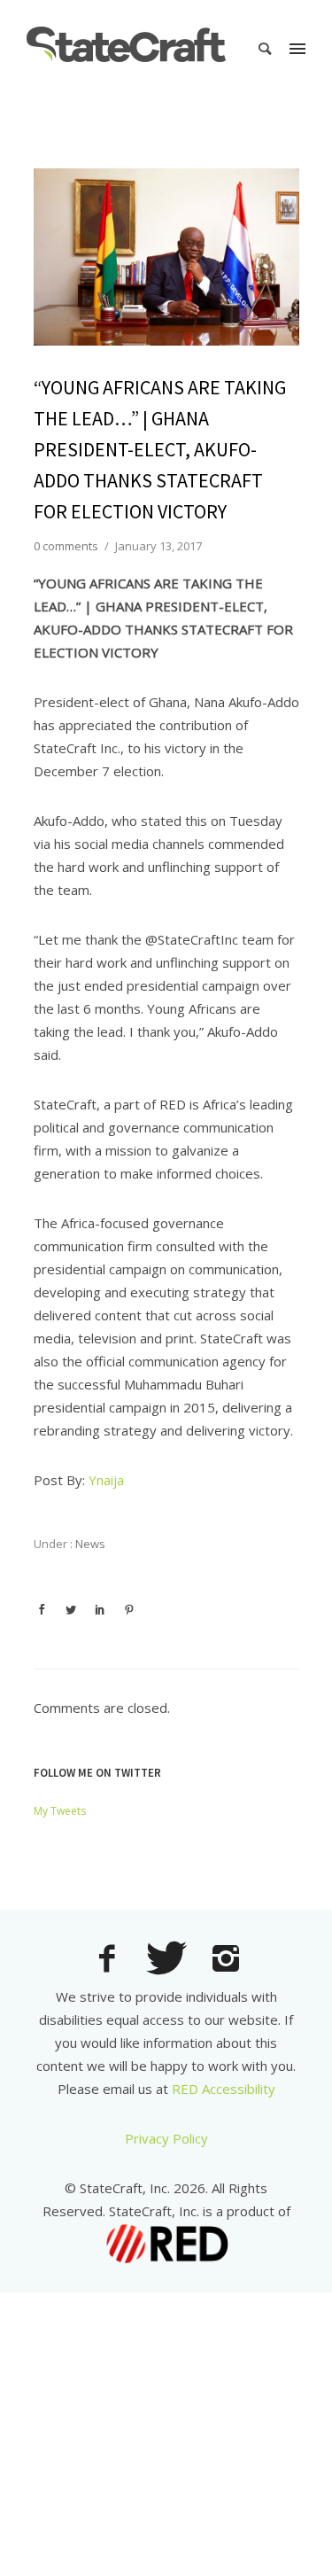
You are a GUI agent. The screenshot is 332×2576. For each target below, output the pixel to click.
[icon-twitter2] (171, 1961)
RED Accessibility (224, 2089)
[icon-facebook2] (111, 1960)
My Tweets (60, 1811)
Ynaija (106, 1480)
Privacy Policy (166, 2138)
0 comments (66, 546)
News (89, 1544)
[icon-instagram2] (226, 1960)
